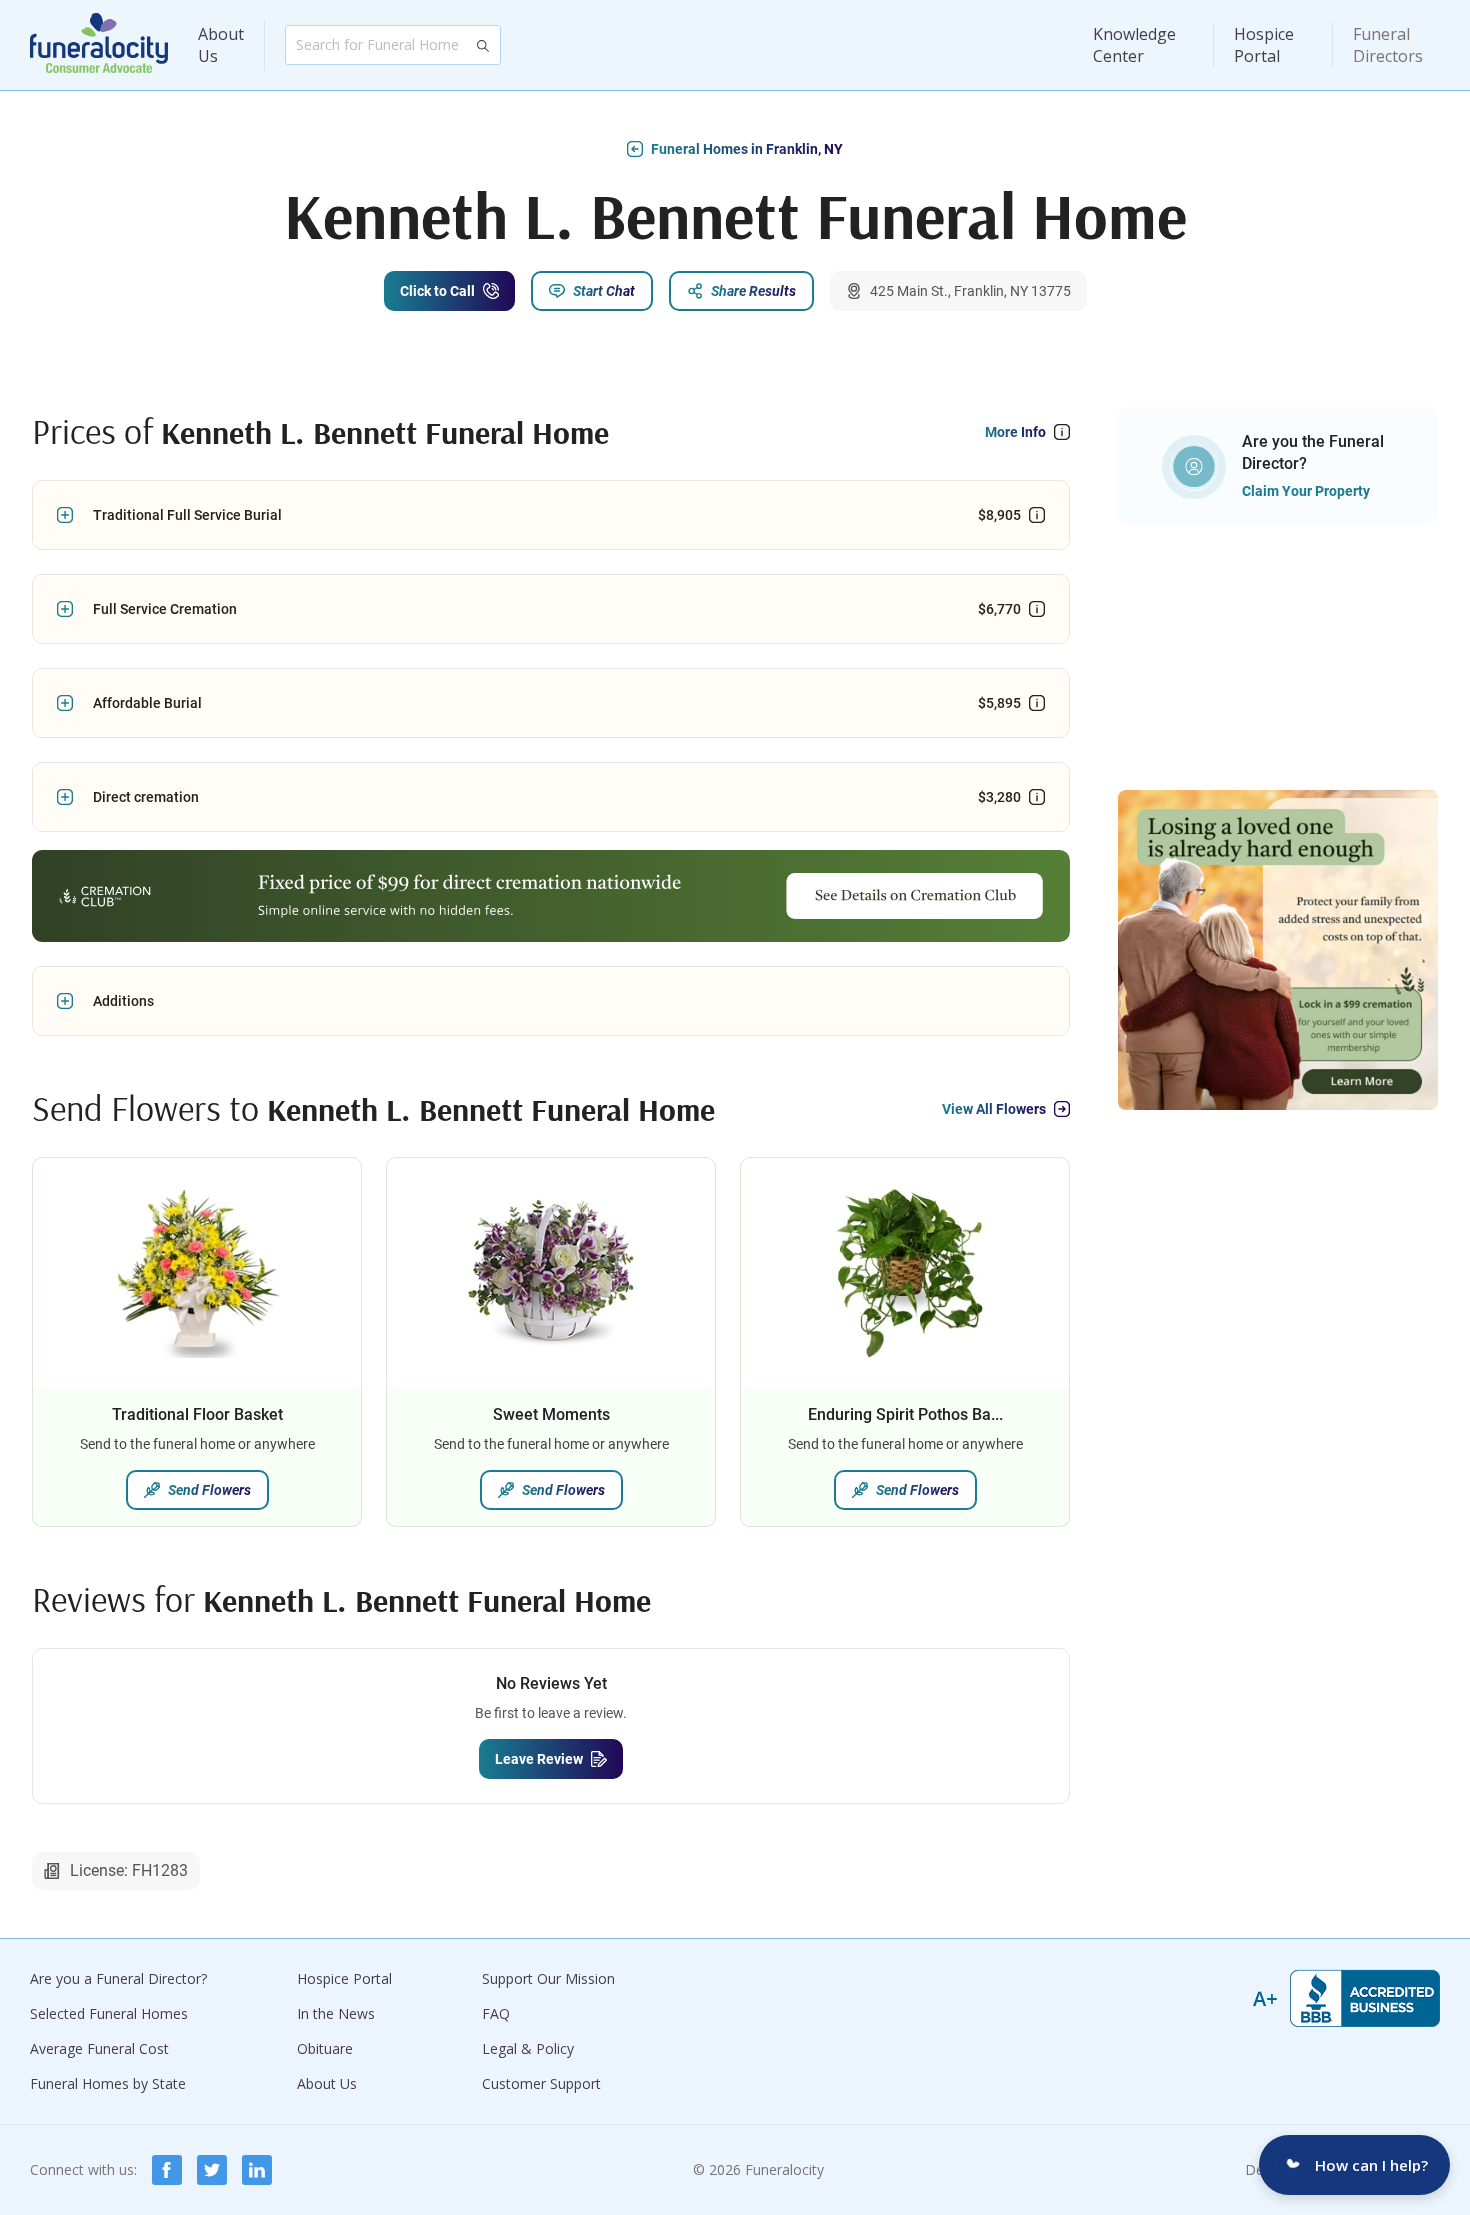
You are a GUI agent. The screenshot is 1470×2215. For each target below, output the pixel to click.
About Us (221, 45)
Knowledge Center (1134, 45)
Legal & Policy (528, 2048)
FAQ (496, 2013)
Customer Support (541, 2083)
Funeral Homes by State (108, 2083)
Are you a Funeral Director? (118, 1978)
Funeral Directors (1388, 45)
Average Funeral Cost (99, 2048)
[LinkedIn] (257, 2170)
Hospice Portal (1264, 45)
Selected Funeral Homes (109, 2013)
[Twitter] (212, 2170)
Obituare (325, 2048)
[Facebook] (167, 2170)
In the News (336, 2013)
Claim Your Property (1306, 491)
